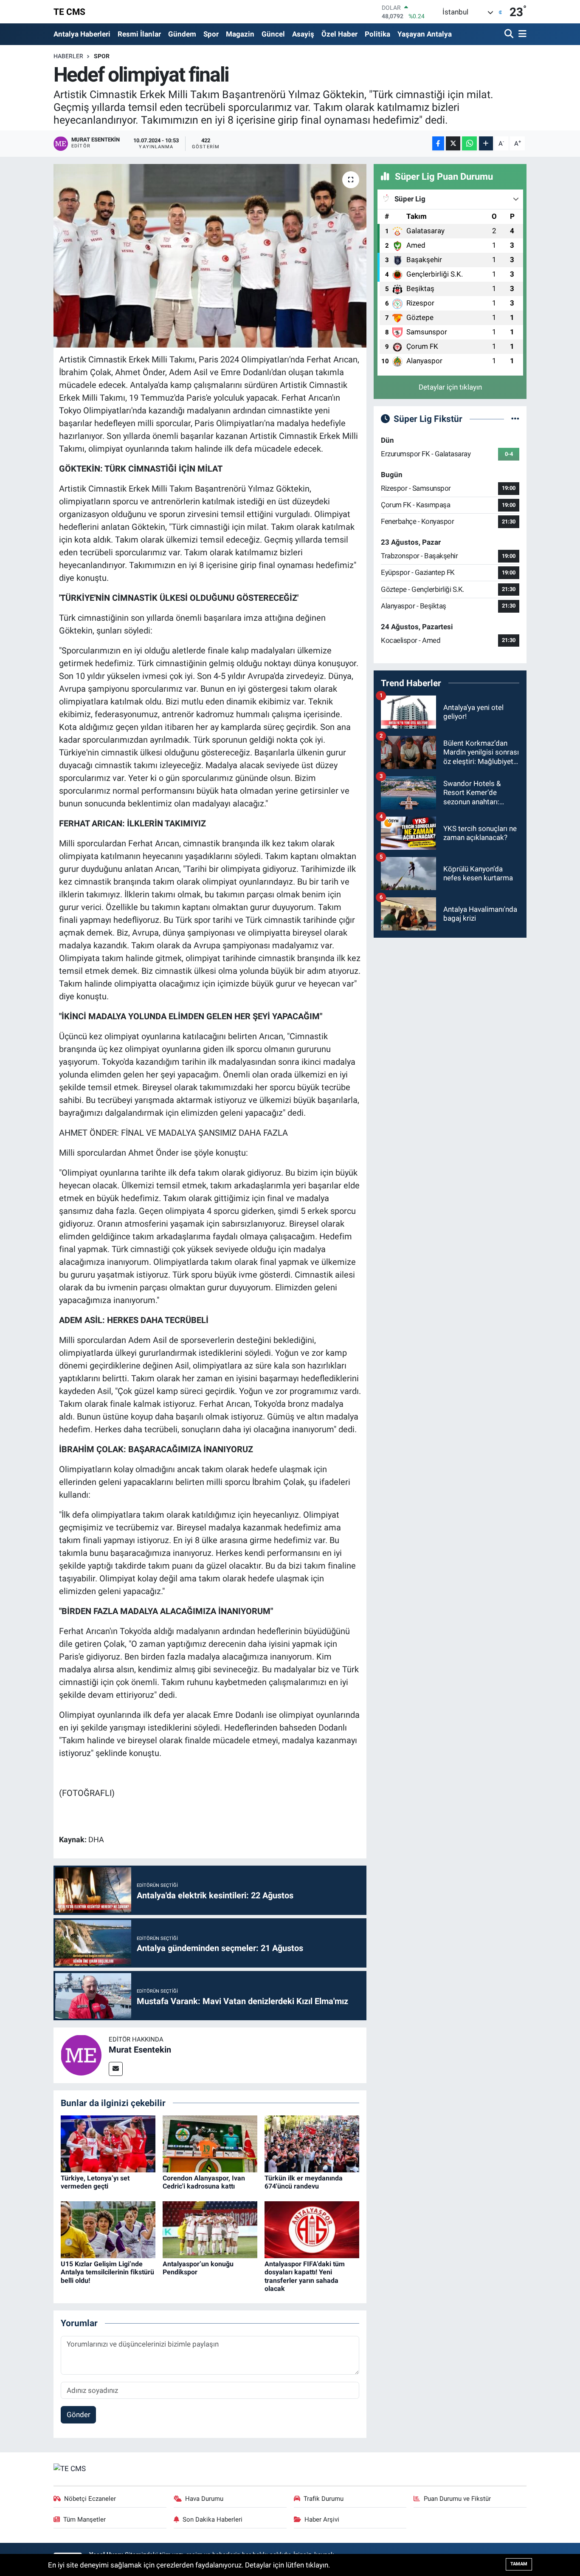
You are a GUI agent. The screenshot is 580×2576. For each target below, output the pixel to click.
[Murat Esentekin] (81, 2055)
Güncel (273, 34)
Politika (377, 34)
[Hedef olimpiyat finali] (210, 256)
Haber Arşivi (322, 2519)
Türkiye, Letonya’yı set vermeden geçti (95, 2182)
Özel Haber (339, 34)
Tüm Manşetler (84, 2519)
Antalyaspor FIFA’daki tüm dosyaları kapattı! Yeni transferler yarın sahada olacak (305, 2276)
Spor (211, 34)
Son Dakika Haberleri (213, 2519)
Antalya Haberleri (82, 34)
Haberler (68, 56)
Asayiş (303, 34)
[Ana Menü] (521, 34)
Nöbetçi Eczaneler (90, 2499)
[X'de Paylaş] (453, 143)
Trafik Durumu (324, 2499)
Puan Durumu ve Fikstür (457, 2499)
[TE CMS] (70, 2468)
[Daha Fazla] (486, 143)
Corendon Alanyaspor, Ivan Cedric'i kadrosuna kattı (204, 2182)
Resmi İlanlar (139, 34)
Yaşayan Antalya (425, 34)
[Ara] (510, 34)
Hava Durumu (204, 2499)
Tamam (519, 2564)
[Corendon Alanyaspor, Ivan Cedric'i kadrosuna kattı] (210, 2143)
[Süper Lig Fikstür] (515, 418)
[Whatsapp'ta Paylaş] (469, 143)
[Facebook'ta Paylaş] (438, 143)
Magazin (240, 34)
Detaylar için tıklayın (450, 387)
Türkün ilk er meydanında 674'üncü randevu (304, 2182)
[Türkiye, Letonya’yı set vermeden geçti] (108, 2143)
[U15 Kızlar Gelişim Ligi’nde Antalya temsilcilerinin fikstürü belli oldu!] (108, 2229)
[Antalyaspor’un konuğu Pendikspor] (210, 2229)
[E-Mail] (116, 2069)
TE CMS (69, 12)
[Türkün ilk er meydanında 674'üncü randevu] (312, 2143)
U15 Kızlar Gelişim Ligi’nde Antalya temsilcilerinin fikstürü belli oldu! (107, 2272)
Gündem (182, 34)
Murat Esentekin (140, 2050)
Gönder (79, 2415)
